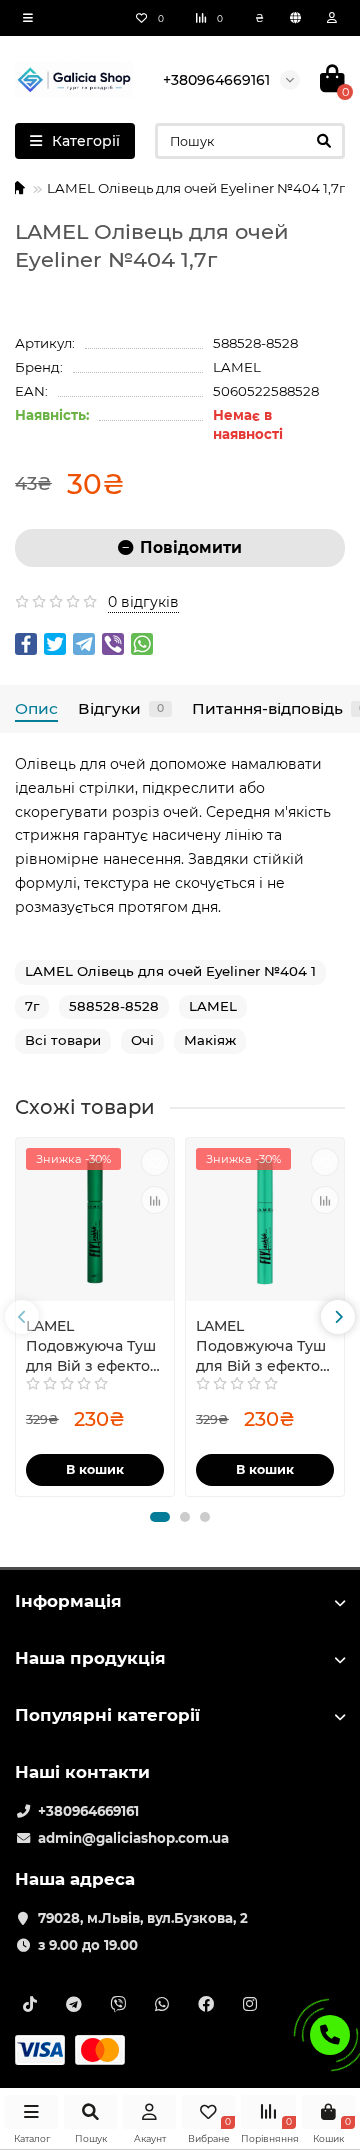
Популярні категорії (107, 1715)
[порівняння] (155, 1200)
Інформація (68, 1601)
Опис (36, 708)
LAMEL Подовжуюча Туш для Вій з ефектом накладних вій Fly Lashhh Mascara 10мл (93, 1346)
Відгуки (121, 708)
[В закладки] (155, 1162)
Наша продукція (90, 1658)
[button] (160, 1517)
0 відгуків (143, 602)
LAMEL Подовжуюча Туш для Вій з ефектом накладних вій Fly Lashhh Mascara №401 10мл (263, 1346)
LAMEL (237, 367)
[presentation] (22, 1317)
